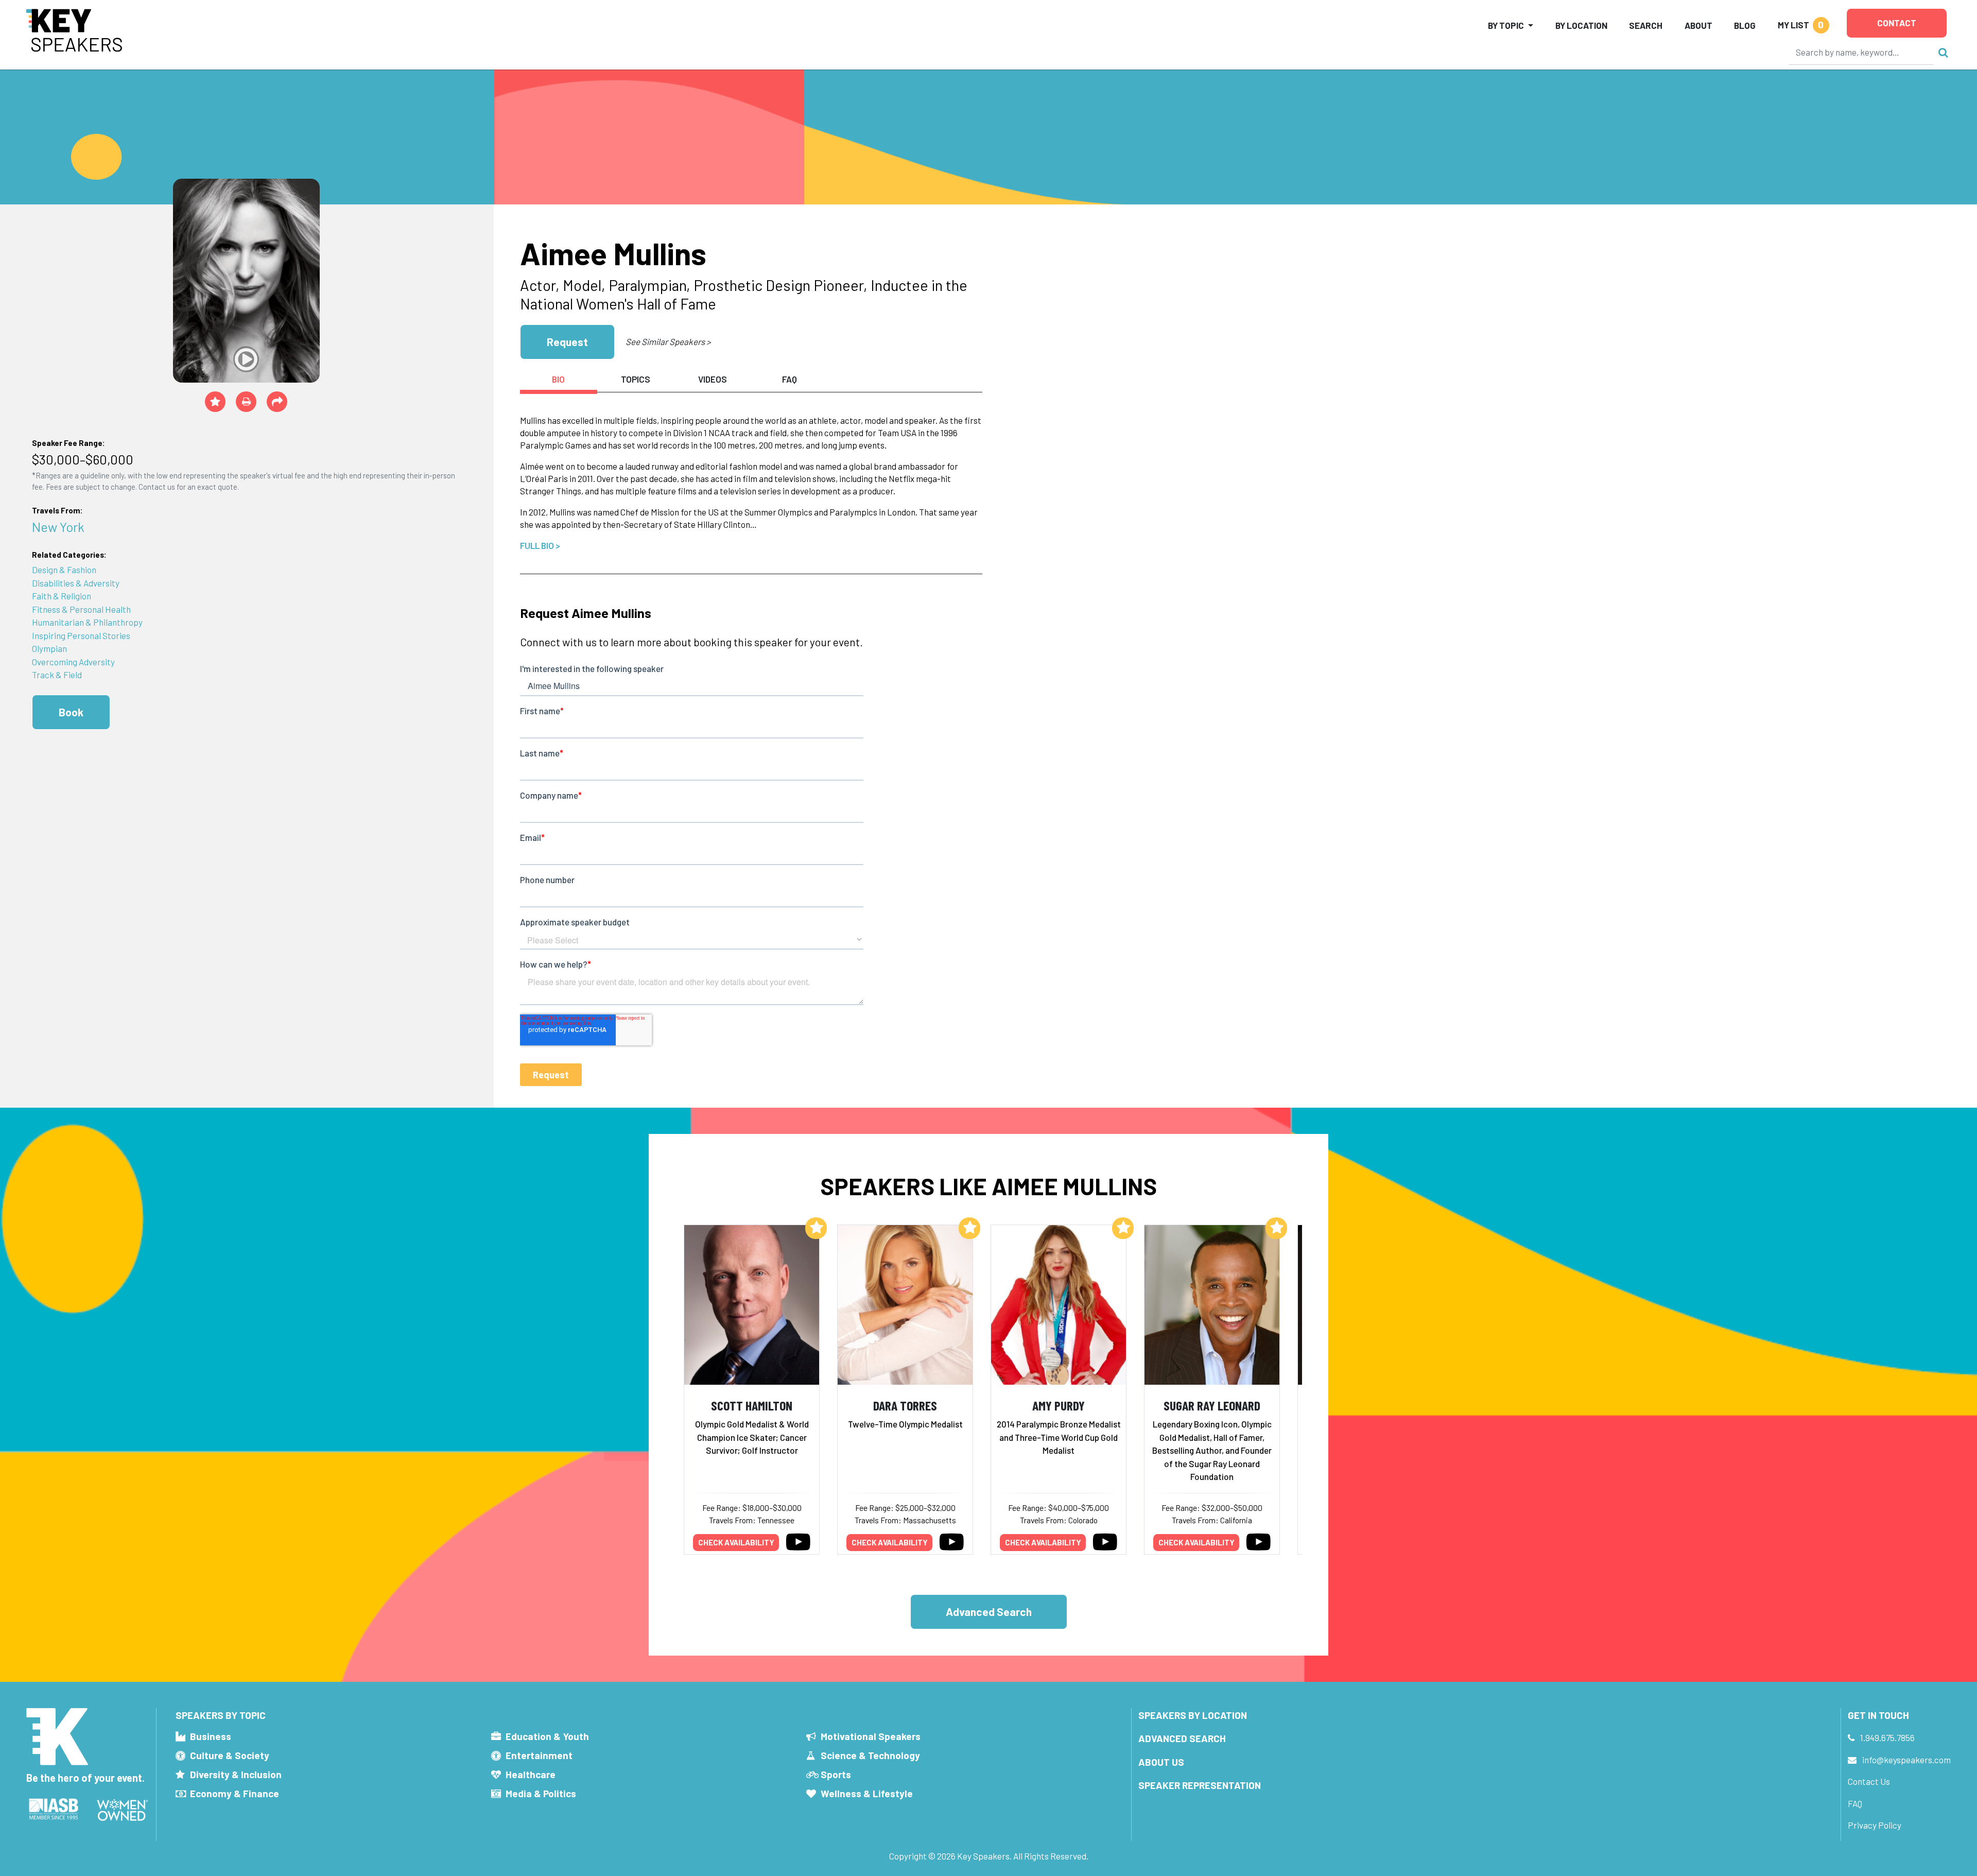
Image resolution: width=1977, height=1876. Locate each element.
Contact (1897, 23)
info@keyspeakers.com (1906, 1760)
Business (211, 1736)
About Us (1161, 1762)
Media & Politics (541, 1793)
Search (1646, 25)
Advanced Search (989, 1612)
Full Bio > (540, 545)
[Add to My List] (816, 1228)
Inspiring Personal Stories (81, 635)
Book (71, 712)
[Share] (277, 402)
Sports (836, 1774)
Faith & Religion (62, 596)
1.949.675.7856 (1887, 1737)
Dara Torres (905, 1405)
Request (567, 342)
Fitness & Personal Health (81, 609)
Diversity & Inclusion (236, 1774)
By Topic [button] (1506, 25)
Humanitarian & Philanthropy (87, 622)
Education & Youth (547, 1736)
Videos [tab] (713, 379)
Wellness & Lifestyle (867, 1793)
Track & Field (57, 675)
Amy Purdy (1059, 1405)
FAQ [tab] (790, 379)
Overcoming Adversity (73, 662)
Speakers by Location (1193, 1715)
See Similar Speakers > (668, 341)
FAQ (1855, 1803)
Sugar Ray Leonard (1212, 1405)
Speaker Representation (1200, 1785)
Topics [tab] (636, 379)
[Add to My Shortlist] (215, 402)
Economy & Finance (235, 1793)
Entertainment (539, 1755)
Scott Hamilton (752, 1405)
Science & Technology (870, 1755)
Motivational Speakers (871, 1736)
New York (58, 527)
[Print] (246, 402)
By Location (1581, 25)
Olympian (49, 648)
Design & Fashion (64, 570)
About (1698, 25)
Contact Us (1869, 1781)
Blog (1745, 25)
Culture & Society (230, 1755)
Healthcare (531, 1774)
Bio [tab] (558, 379)
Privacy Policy (1875, 1825)
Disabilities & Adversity (76, 583)
